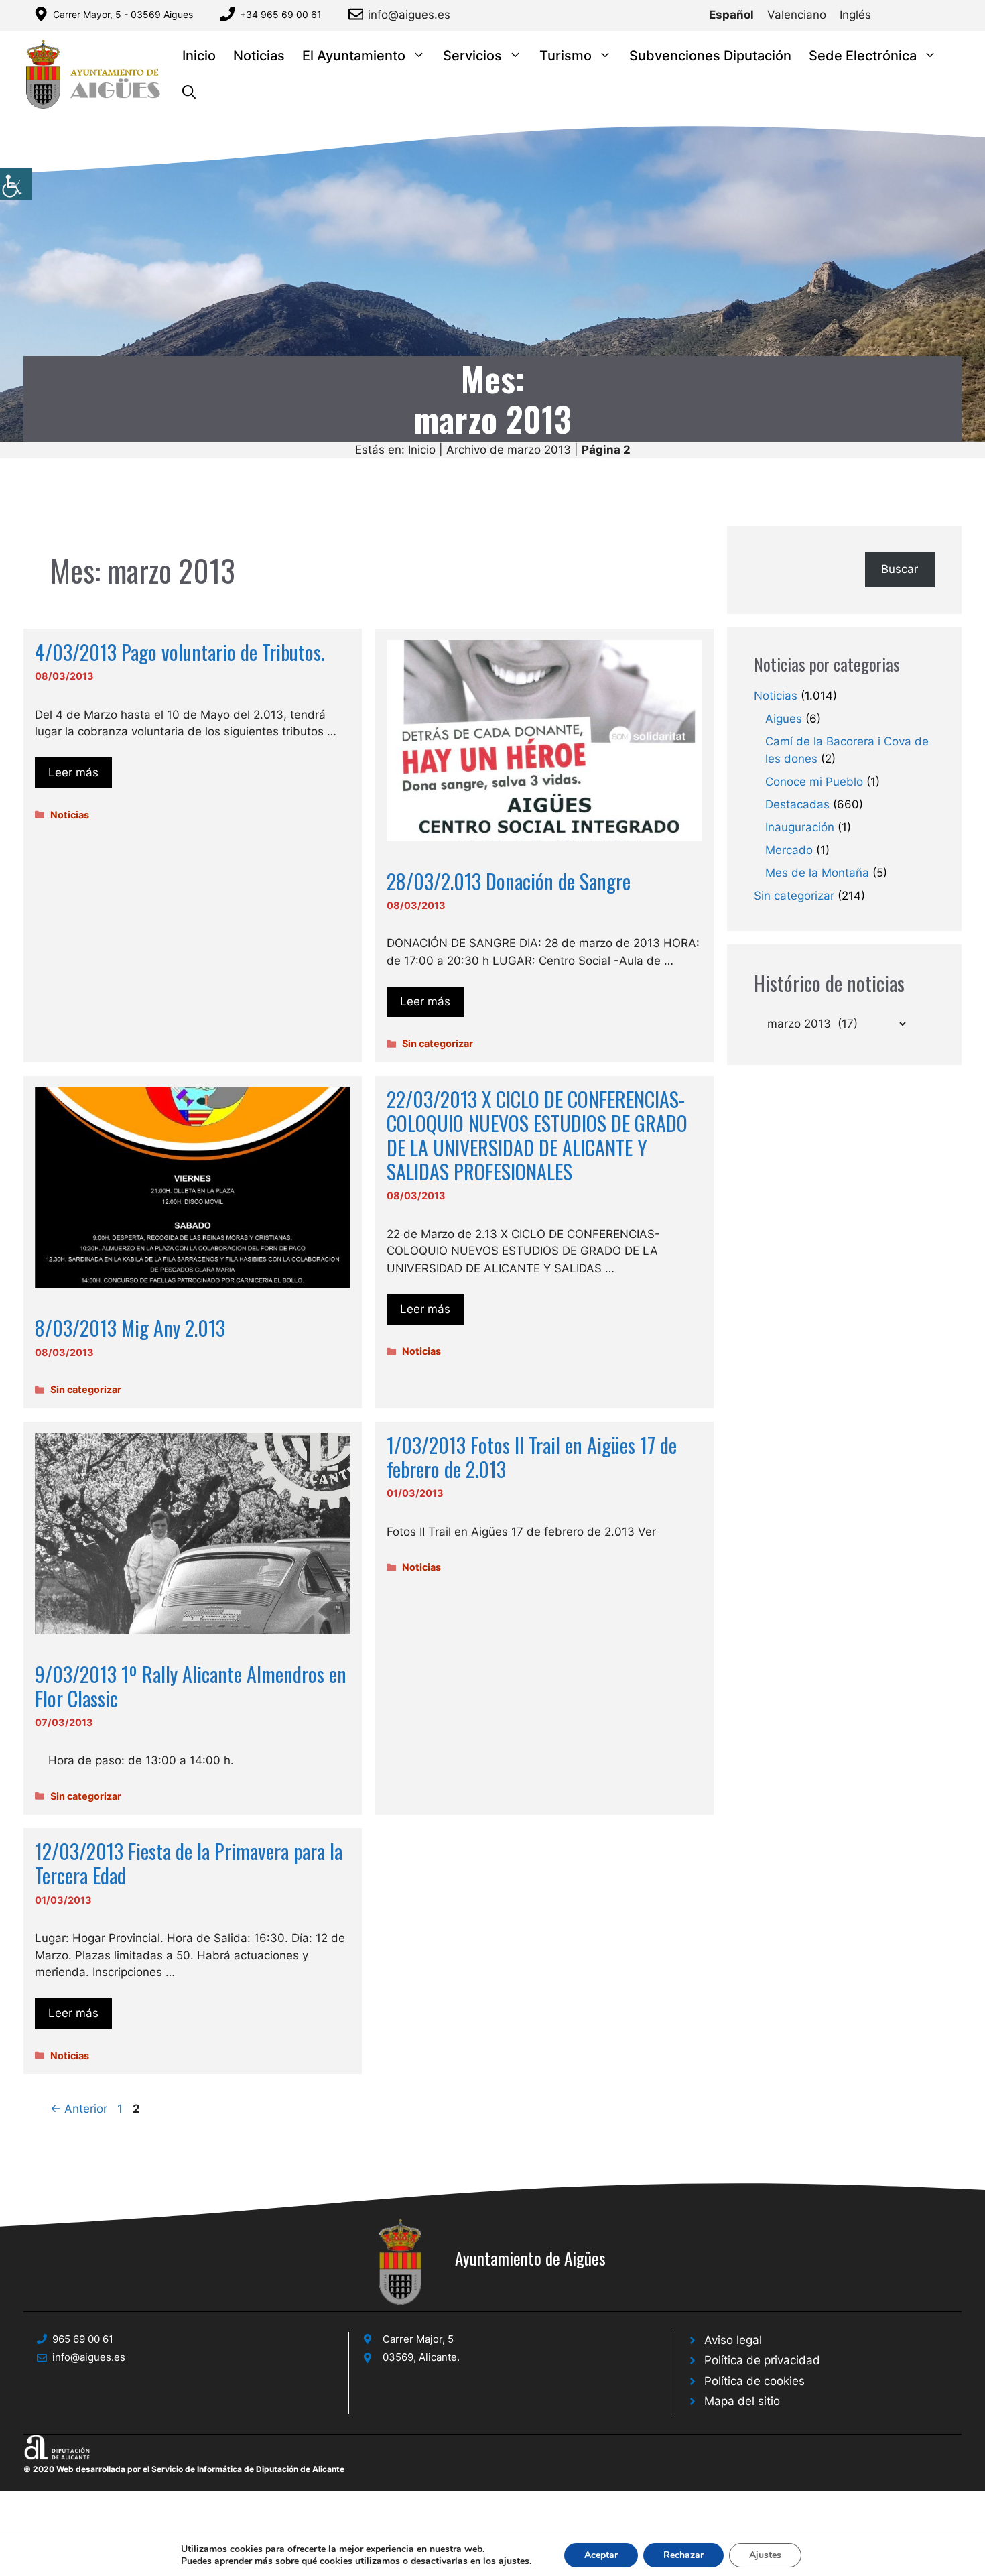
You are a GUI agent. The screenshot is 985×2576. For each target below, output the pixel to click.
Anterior (79, 2109)
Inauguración (800, 827)
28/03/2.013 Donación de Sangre (509, 881)
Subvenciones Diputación (710, 56)
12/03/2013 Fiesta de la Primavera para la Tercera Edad (189, 1863)
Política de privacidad (762, 2360)
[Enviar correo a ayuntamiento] (358, 14)
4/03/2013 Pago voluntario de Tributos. (180, 652)
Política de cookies (754, 2381)
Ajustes (765, 2555)
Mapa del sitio (742, 2401)
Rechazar (683, 2555)
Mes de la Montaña (817, 873)
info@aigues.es (409, 15)
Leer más (73, 772)
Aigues (784, 719)
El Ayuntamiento (354, 56)
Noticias (259, 56)
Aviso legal (733, 2340)
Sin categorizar (438, 1043)
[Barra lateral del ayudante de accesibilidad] (16, 184)
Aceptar (601, 2555)
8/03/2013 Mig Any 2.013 (130, 1328)
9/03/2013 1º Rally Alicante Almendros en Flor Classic (191, 1686)
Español (731, 15)
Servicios (472, 56)
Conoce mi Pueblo (814, 782)
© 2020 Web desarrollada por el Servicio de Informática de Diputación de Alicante (184, 2469)
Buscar (900, 569)
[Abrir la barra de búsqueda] (189, 93)
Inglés (855, 15)
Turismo (566, 56)
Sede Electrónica (863, 56)
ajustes (514, 2561)
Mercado (789, 850)
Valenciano (797, 15)
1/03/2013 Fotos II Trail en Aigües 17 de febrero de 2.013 (532, 1457)
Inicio (199, 56)
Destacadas (797, 804)
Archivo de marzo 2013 (509, 450)
